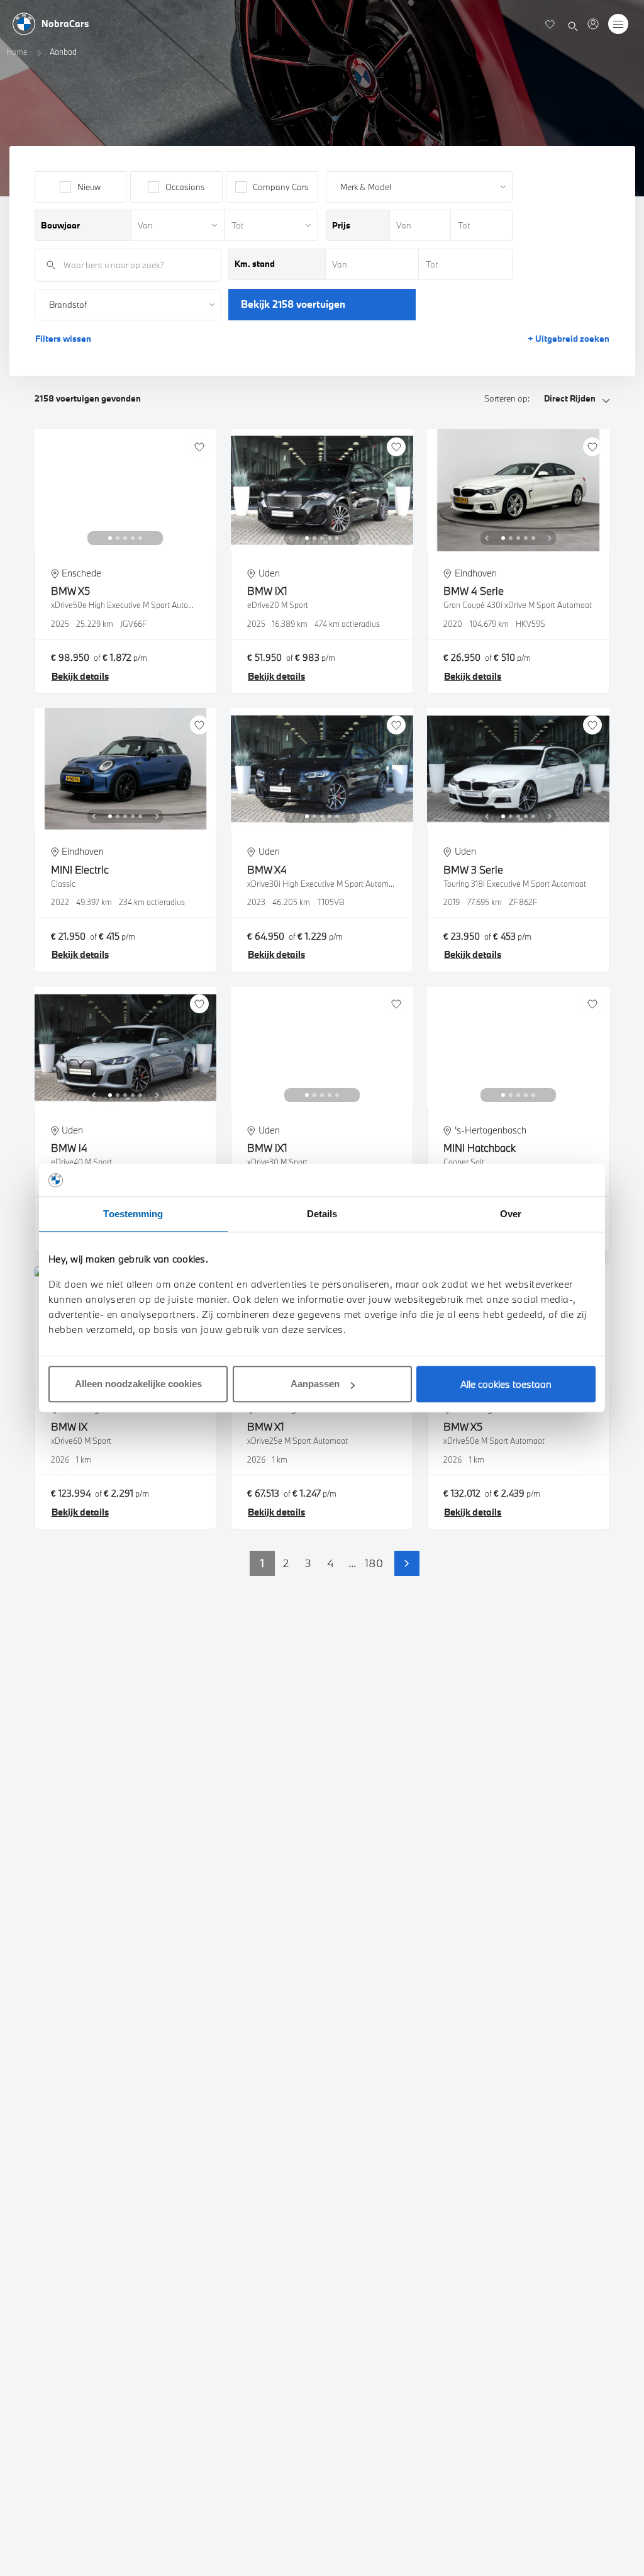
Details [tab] (322, 1214)
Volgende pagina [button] (407, 1563)
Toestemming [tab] (133, 1214)
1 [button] (262, 1563)
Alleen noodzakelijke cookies (138, 1384)
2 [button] (286, 1563)
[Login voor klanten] (593, 24)
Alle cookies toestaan (506, 1384)
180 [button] (374, 1563)
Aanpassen (315, 1384)
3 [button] (308, 1563)
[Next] (157, 538)
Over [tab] (511, 1214)
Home (17, 52)
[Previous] (94, 538)
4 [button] (330, 1563)
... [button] (352, 1563)
